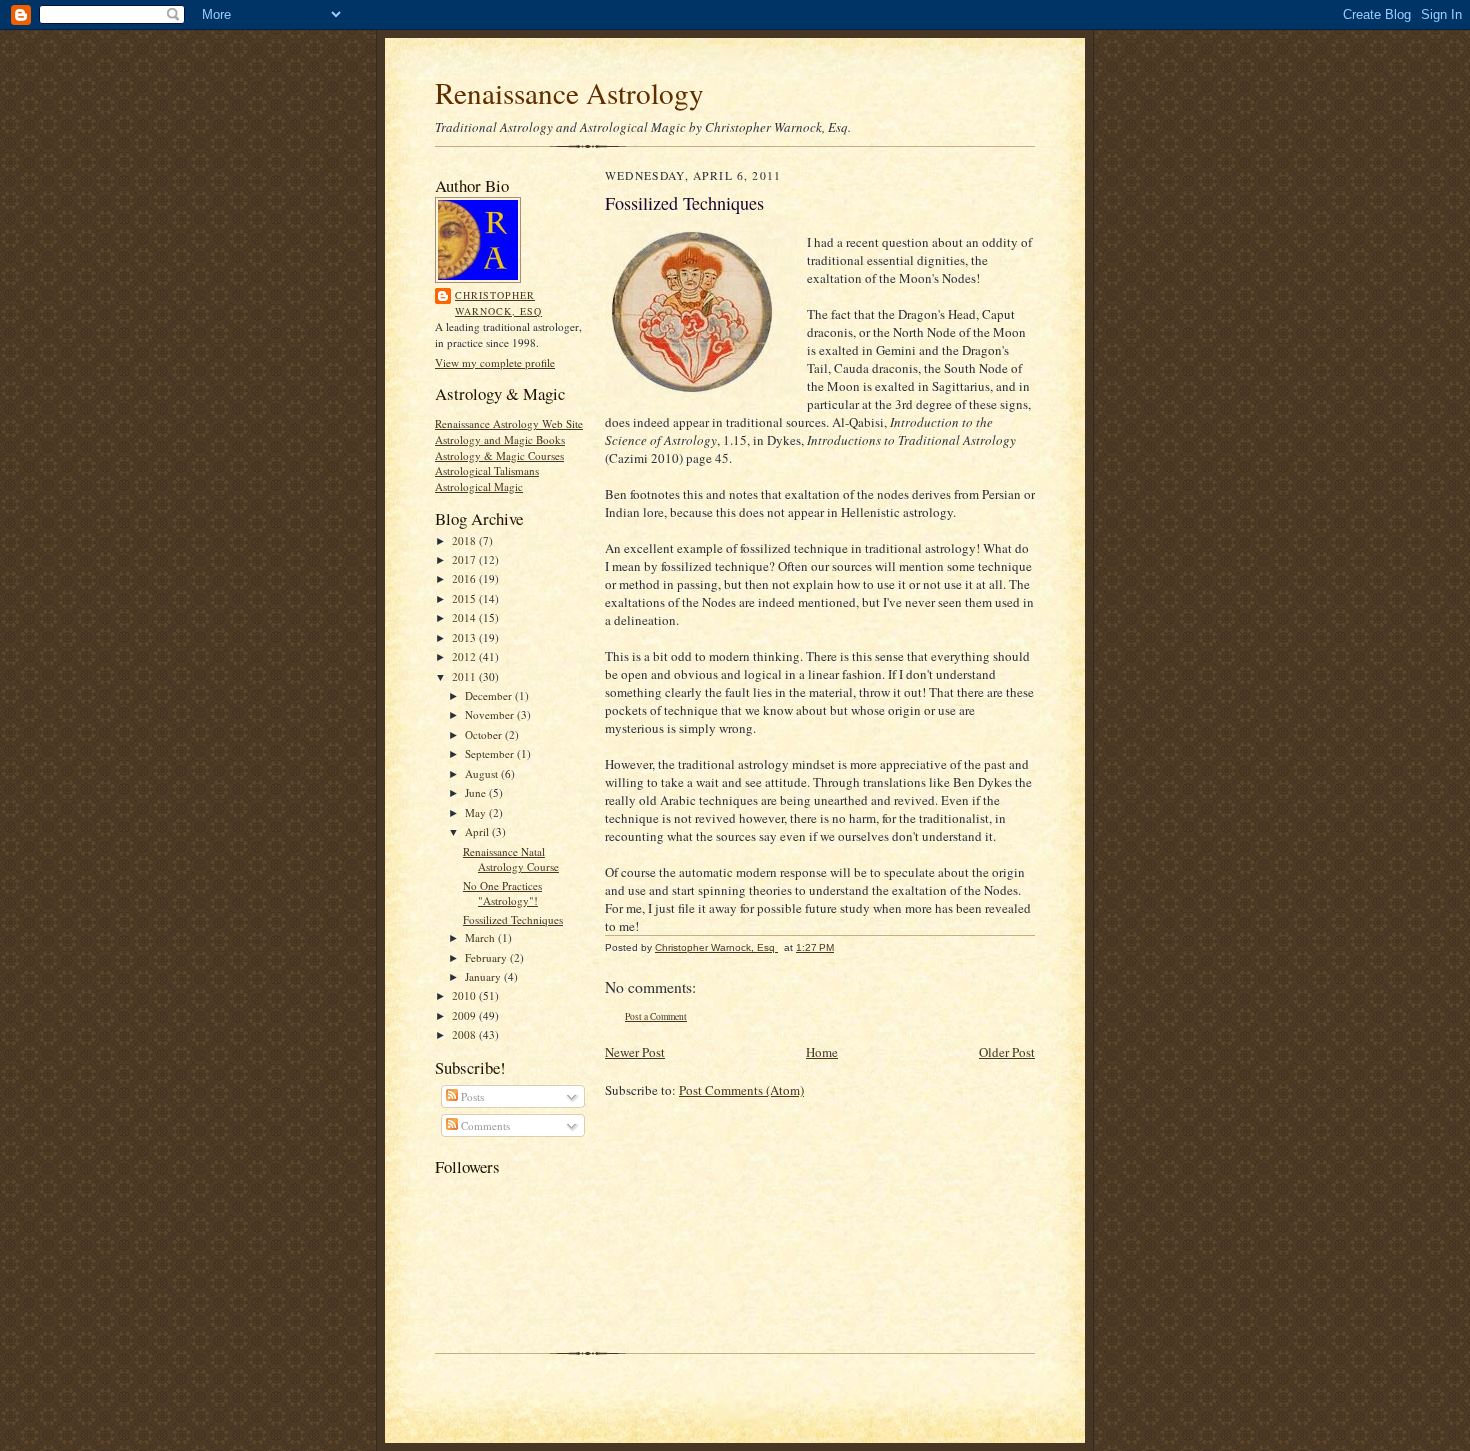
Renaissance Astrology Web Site (509, 423)
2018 (465, 540)
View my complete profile (495, 362)
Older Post (1007, 1052)
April (478, 831)
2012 (465, 656)
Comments (484, 1125)
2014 (465, 617)
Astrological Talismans (487, 470)
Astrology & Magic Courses (499, 455)
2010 (465, 995)
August (483, 773)
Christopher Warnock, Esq (498, 303)
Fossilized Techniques (513, 919)
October (485, 734)
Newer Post (635, 1052)
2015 (465, 598)
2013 (465, 637)
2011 (465, 676)
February (487, 957)
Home (822, 1052)
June (477, 792)
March (481, 937)
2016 (465, 578)
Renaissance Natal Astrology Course (511, 859)
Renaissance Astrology (569, 92)
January (484, 976)
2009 (465, 1015)
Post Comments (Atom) (741, 1090)
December (490, 695)
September (491, 753)
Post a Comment (656, 1016)
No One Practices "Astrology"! (502, 893)
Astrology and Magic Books (500, 439)
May (477, 812)
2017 (465, 559)
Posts (471, 1096)
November (491, 714)
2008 (465, 1034)
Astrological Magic (479, 486)
